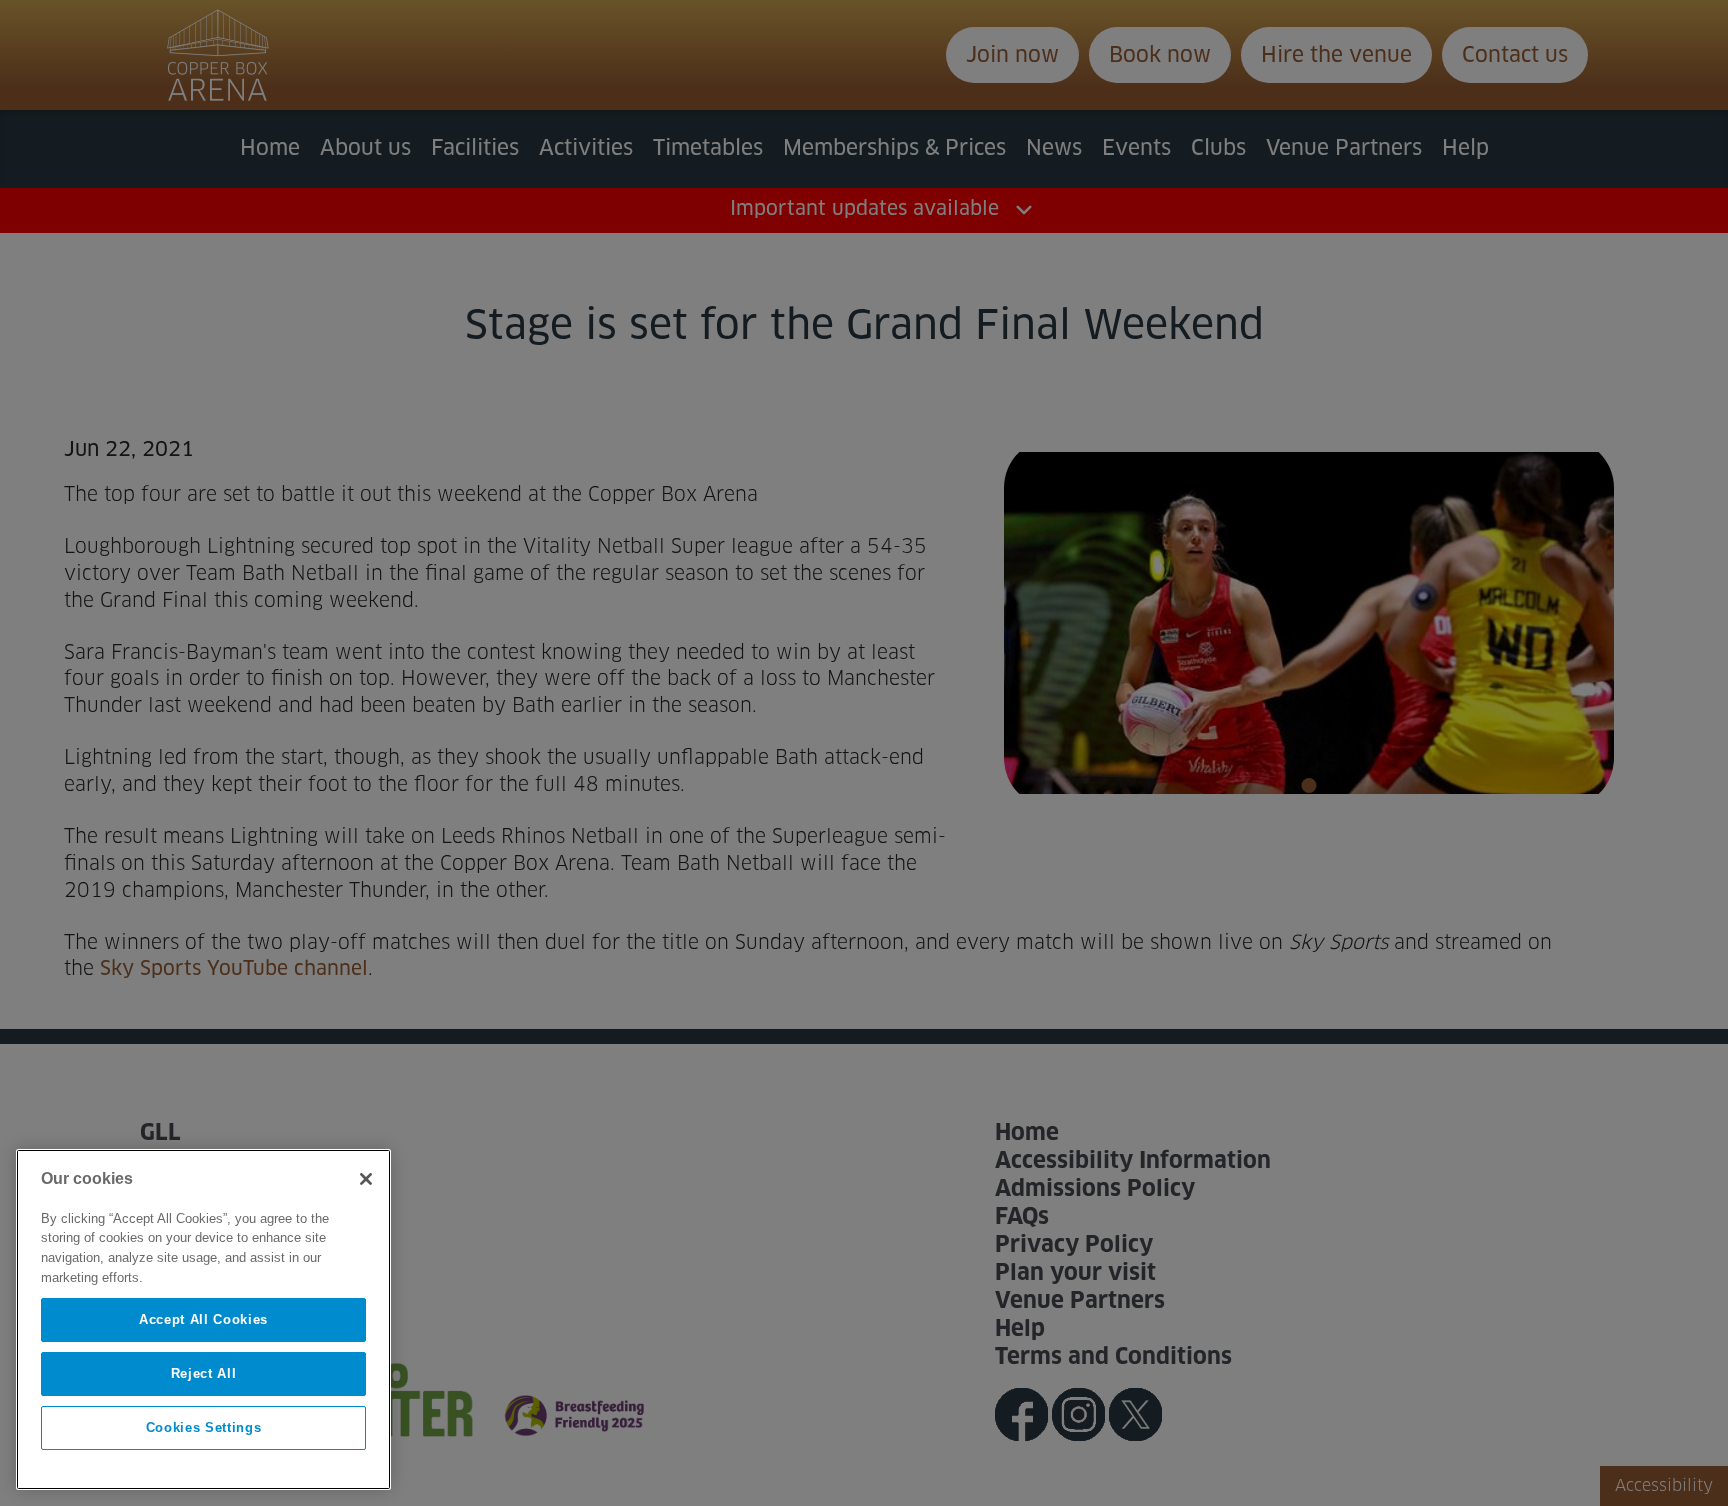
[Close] (366, 1179)
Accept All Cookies (203, 1319)
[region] (203, 1319)
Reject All (204, 1373)
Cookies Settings (204, 1427)
